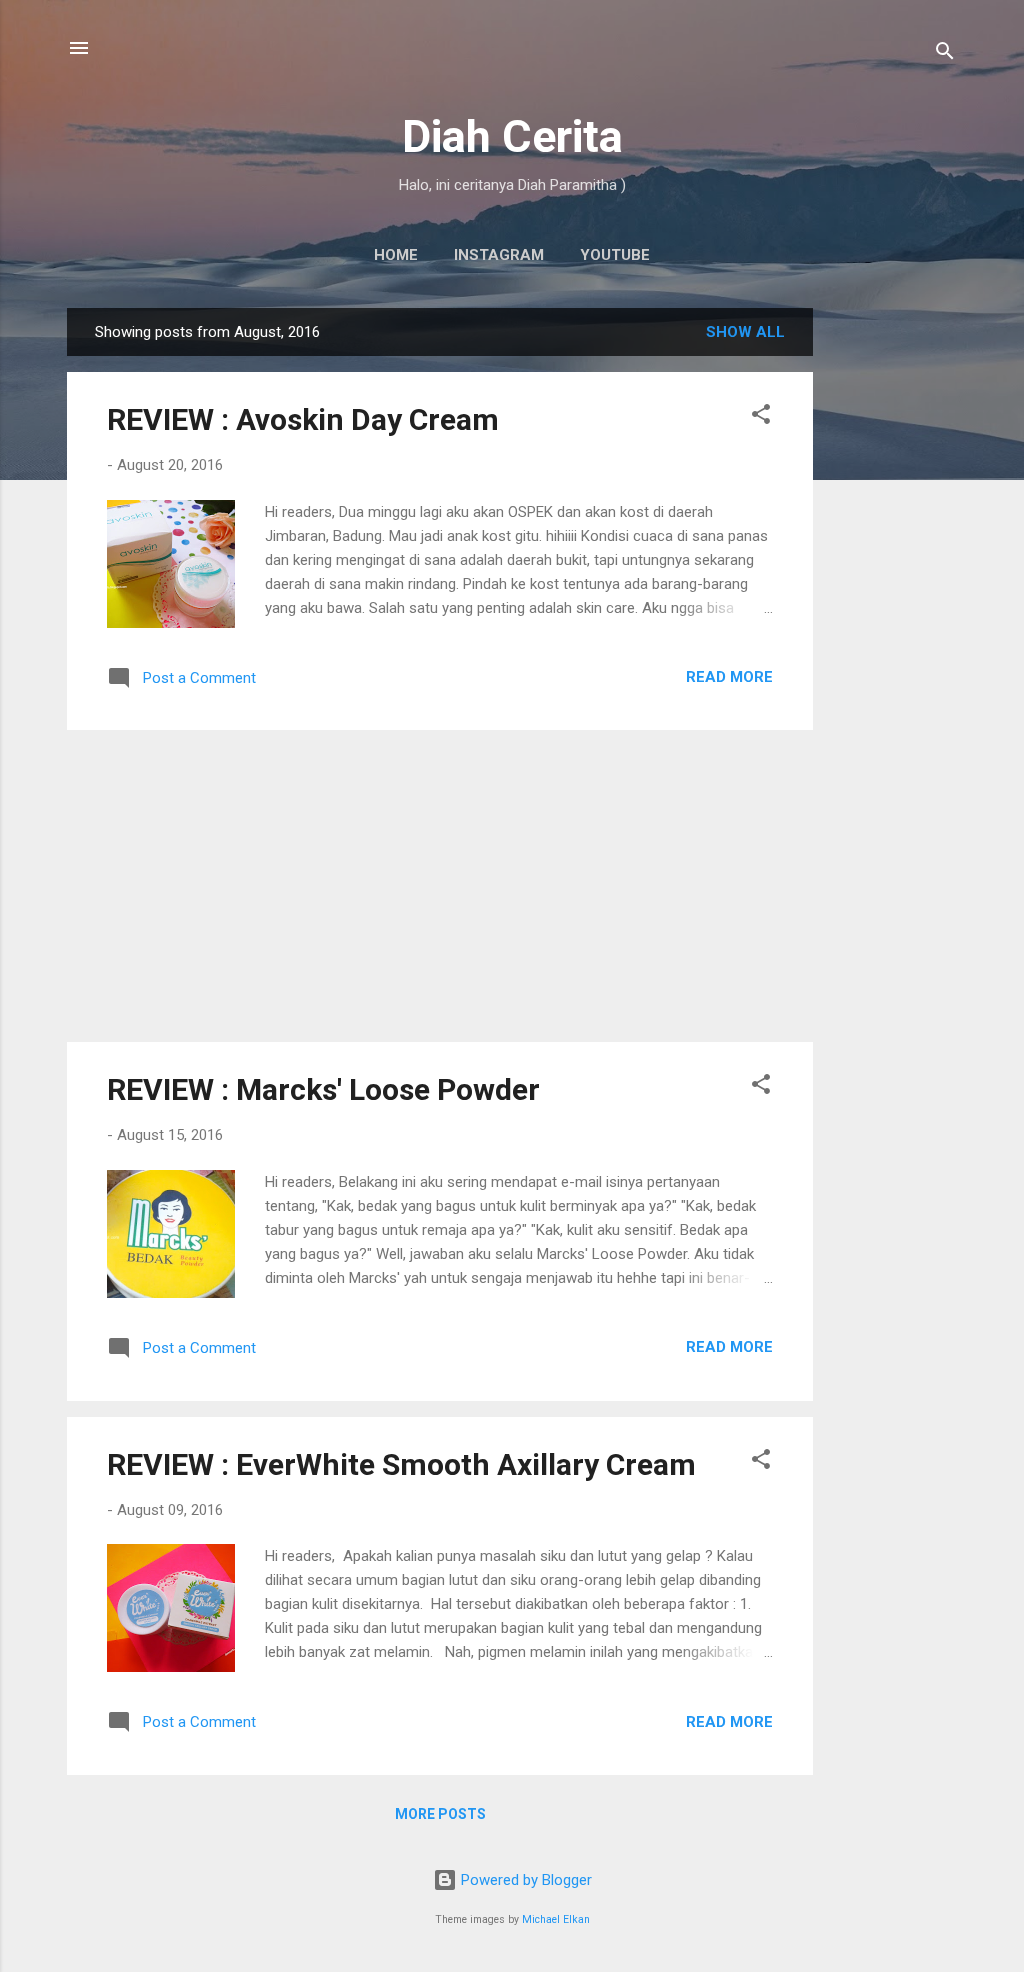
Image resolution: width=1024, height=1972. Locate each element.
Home (396, 255)
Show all (745, 332)
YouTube (615, 255)
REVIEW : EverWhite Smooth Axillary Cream (401, 1464)
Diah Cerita (512, 136)
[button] (761, 417)
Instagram (499, 255)
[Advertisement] (893, 608)
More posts (440, 1814)
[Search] (945, 54)
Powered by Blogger (524, 1880)
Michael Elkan (556, 1919)
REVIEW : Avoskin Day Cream (303, 419)
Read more (729, 677)
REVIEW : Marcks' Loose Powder (323, 1089)
